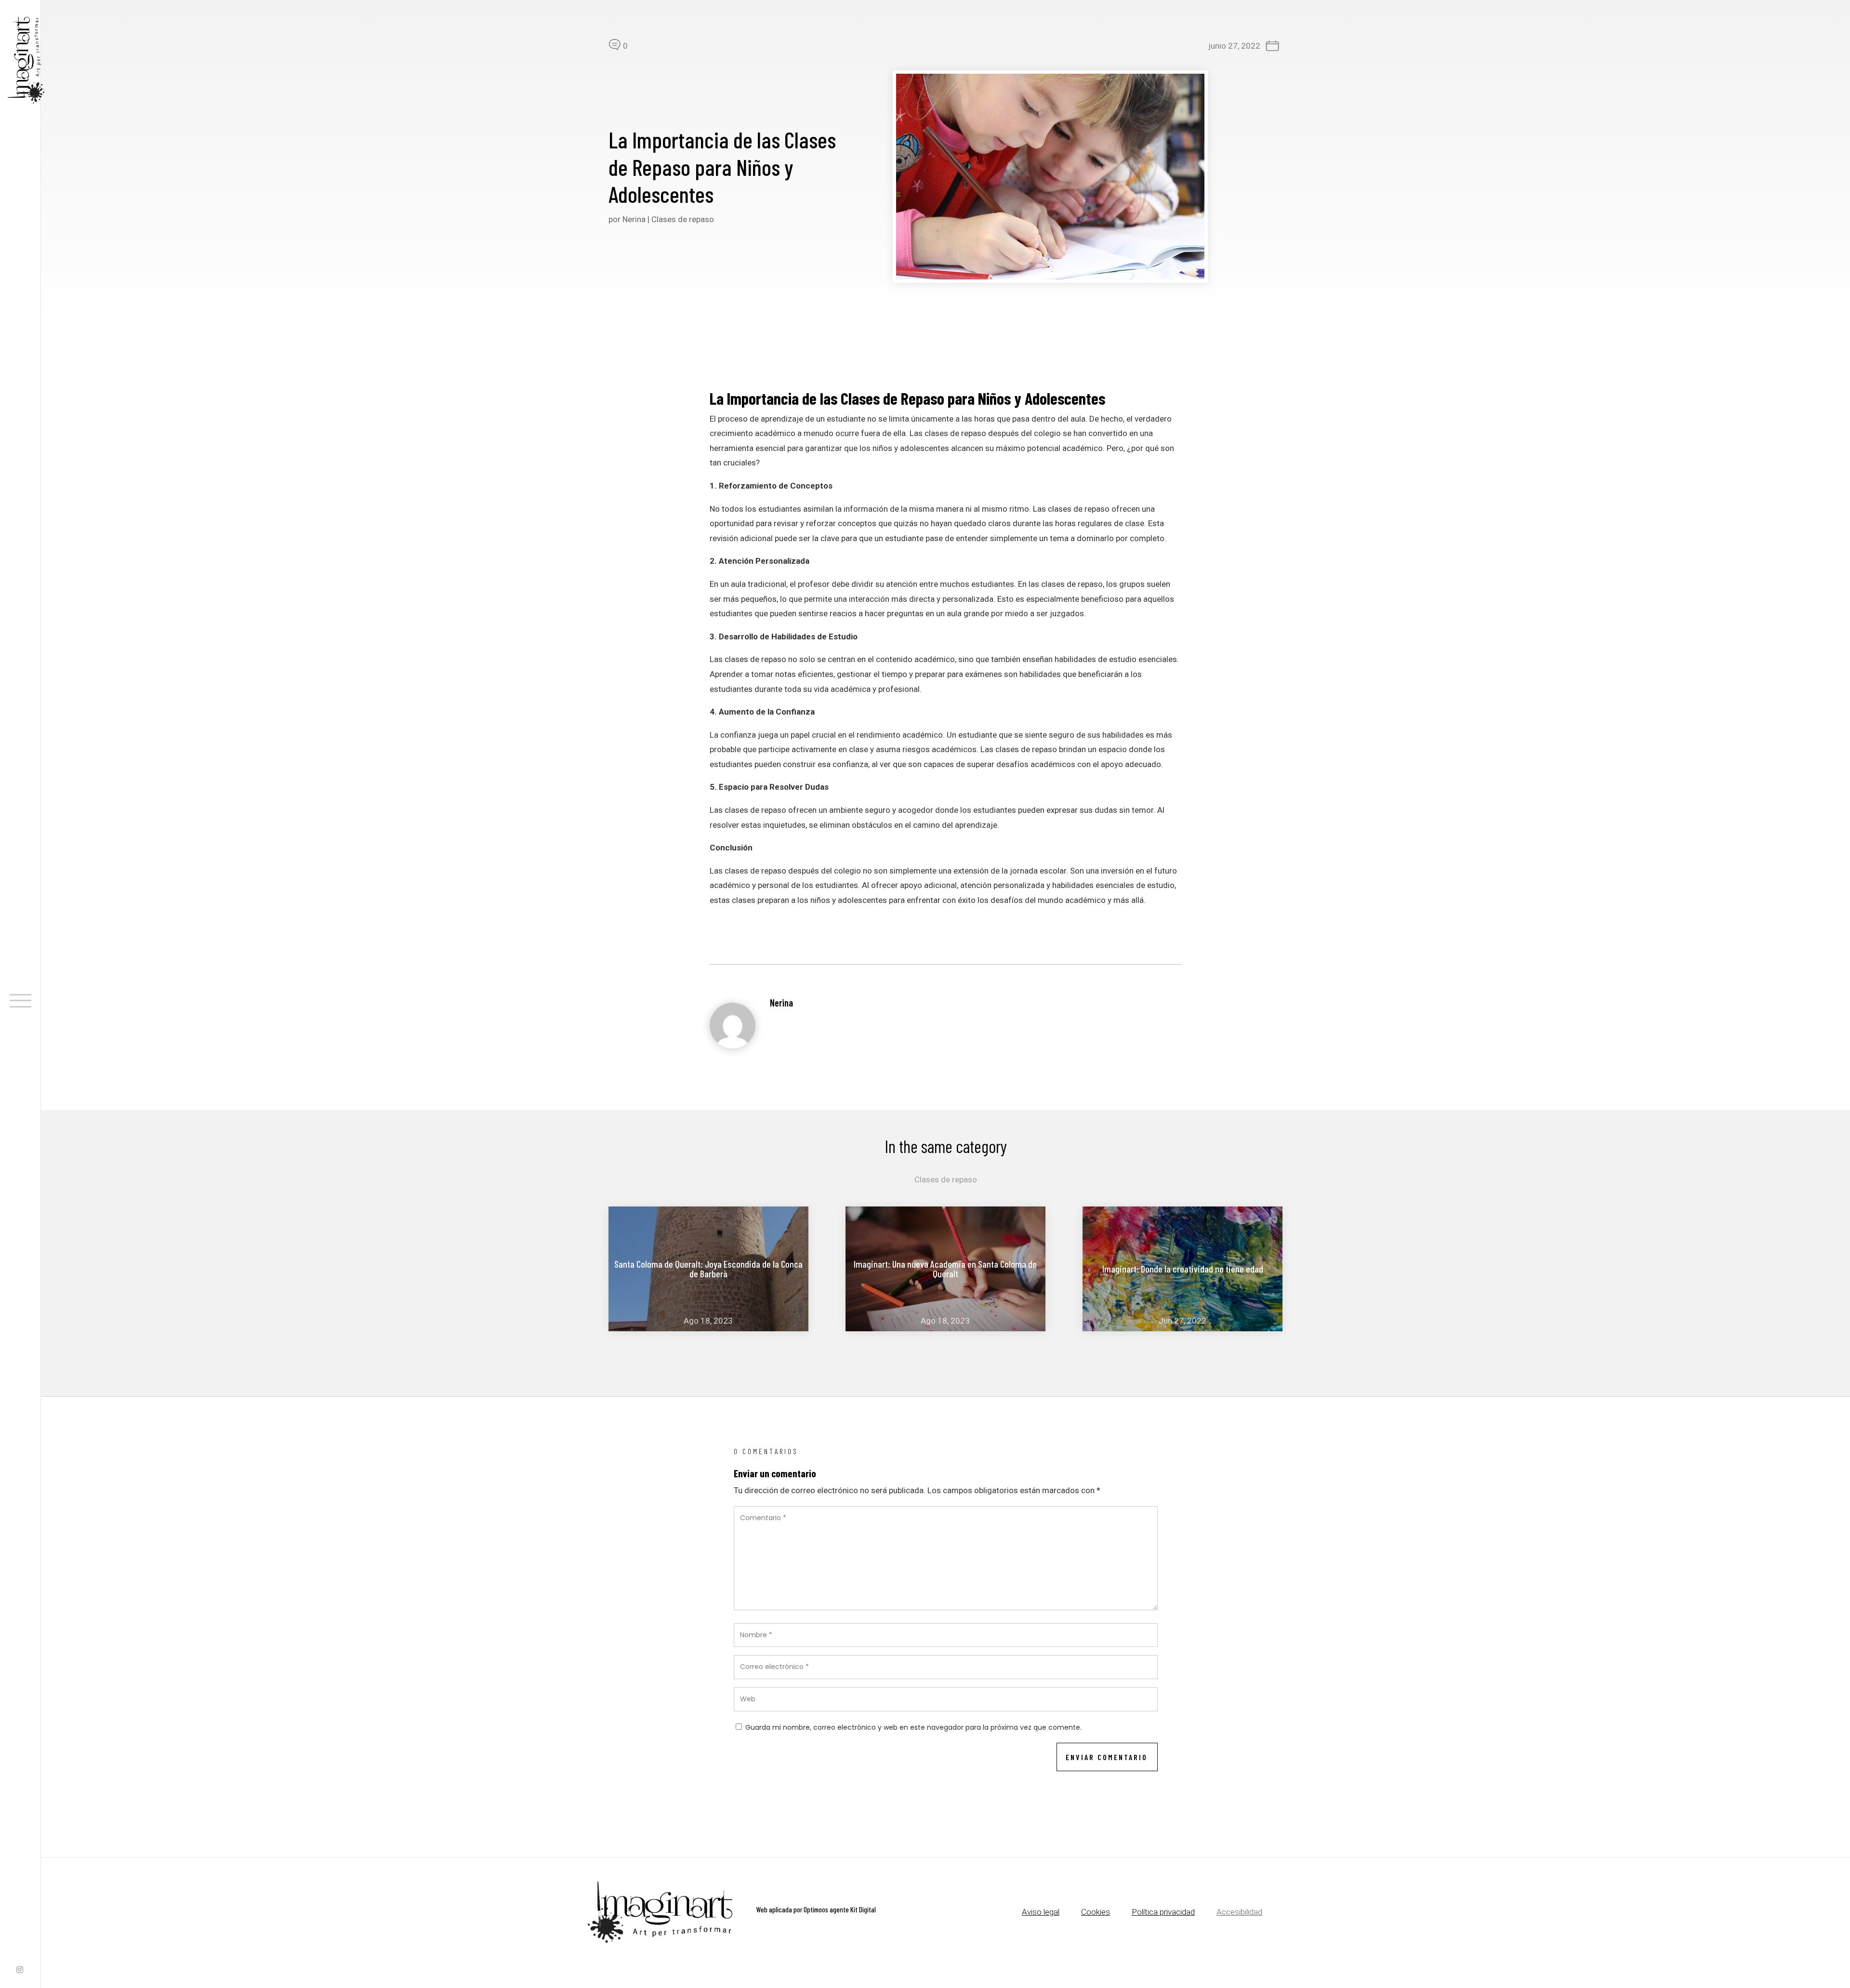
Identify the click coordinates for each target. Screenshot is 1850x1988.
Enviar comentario (1107, 1757)
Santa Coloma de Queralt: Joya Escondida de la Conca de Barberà (708, 1269)
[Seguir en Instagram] (20, 1971)
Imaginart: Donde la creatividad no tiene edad (1183, 1269)
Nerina (634, 219)
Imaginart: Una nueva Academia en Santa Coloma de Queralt (945, 1269)
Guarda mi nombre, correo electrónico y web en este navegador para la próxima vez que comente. (913, 1727)
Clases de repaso (683, 219)
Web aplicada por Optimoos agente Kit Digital (816, 1909)
